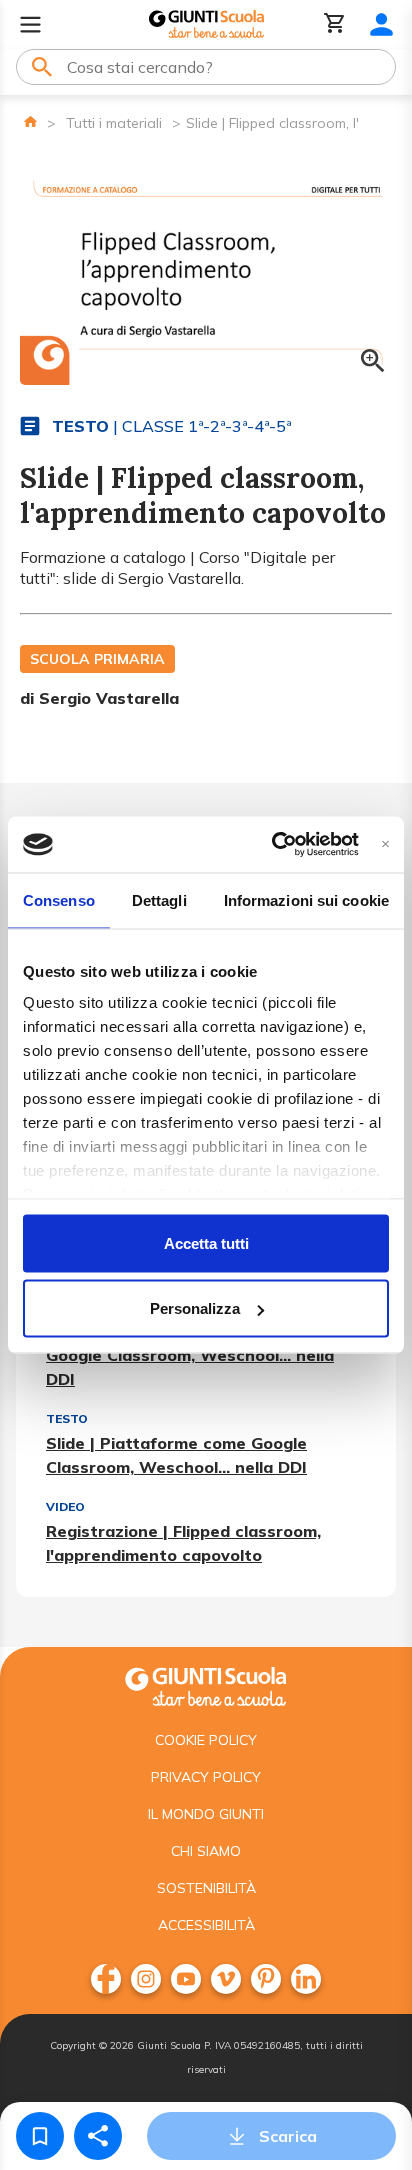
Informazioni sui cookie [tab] (306, 899)
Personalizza (195, 1308)
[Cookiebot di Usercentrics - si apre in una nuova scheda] (272, 845)
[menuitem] (106, 1979)
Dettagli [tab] (159, 899)
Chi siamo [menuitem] (206, 1851)
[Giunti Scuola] (206, 24)
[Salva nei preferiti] (40, 2136)
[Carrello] (335, 24)
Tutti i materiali (114, 123)
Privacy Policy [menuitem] (206, 1777)
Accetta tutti (206, 1242)
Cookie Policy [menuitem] (206, 1740)
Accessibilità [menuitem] (206, 1925)
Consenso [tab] (59, 899)
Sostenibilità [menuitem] (206, 1888)
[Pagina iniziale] (30, 121)
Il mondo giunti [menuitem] (206, 1814)
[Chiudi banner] (385, 844)
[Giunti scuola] (206, 1684)
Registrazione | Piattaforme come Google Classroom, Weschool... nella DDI (190, 1355)
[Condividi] (98, 2136)
